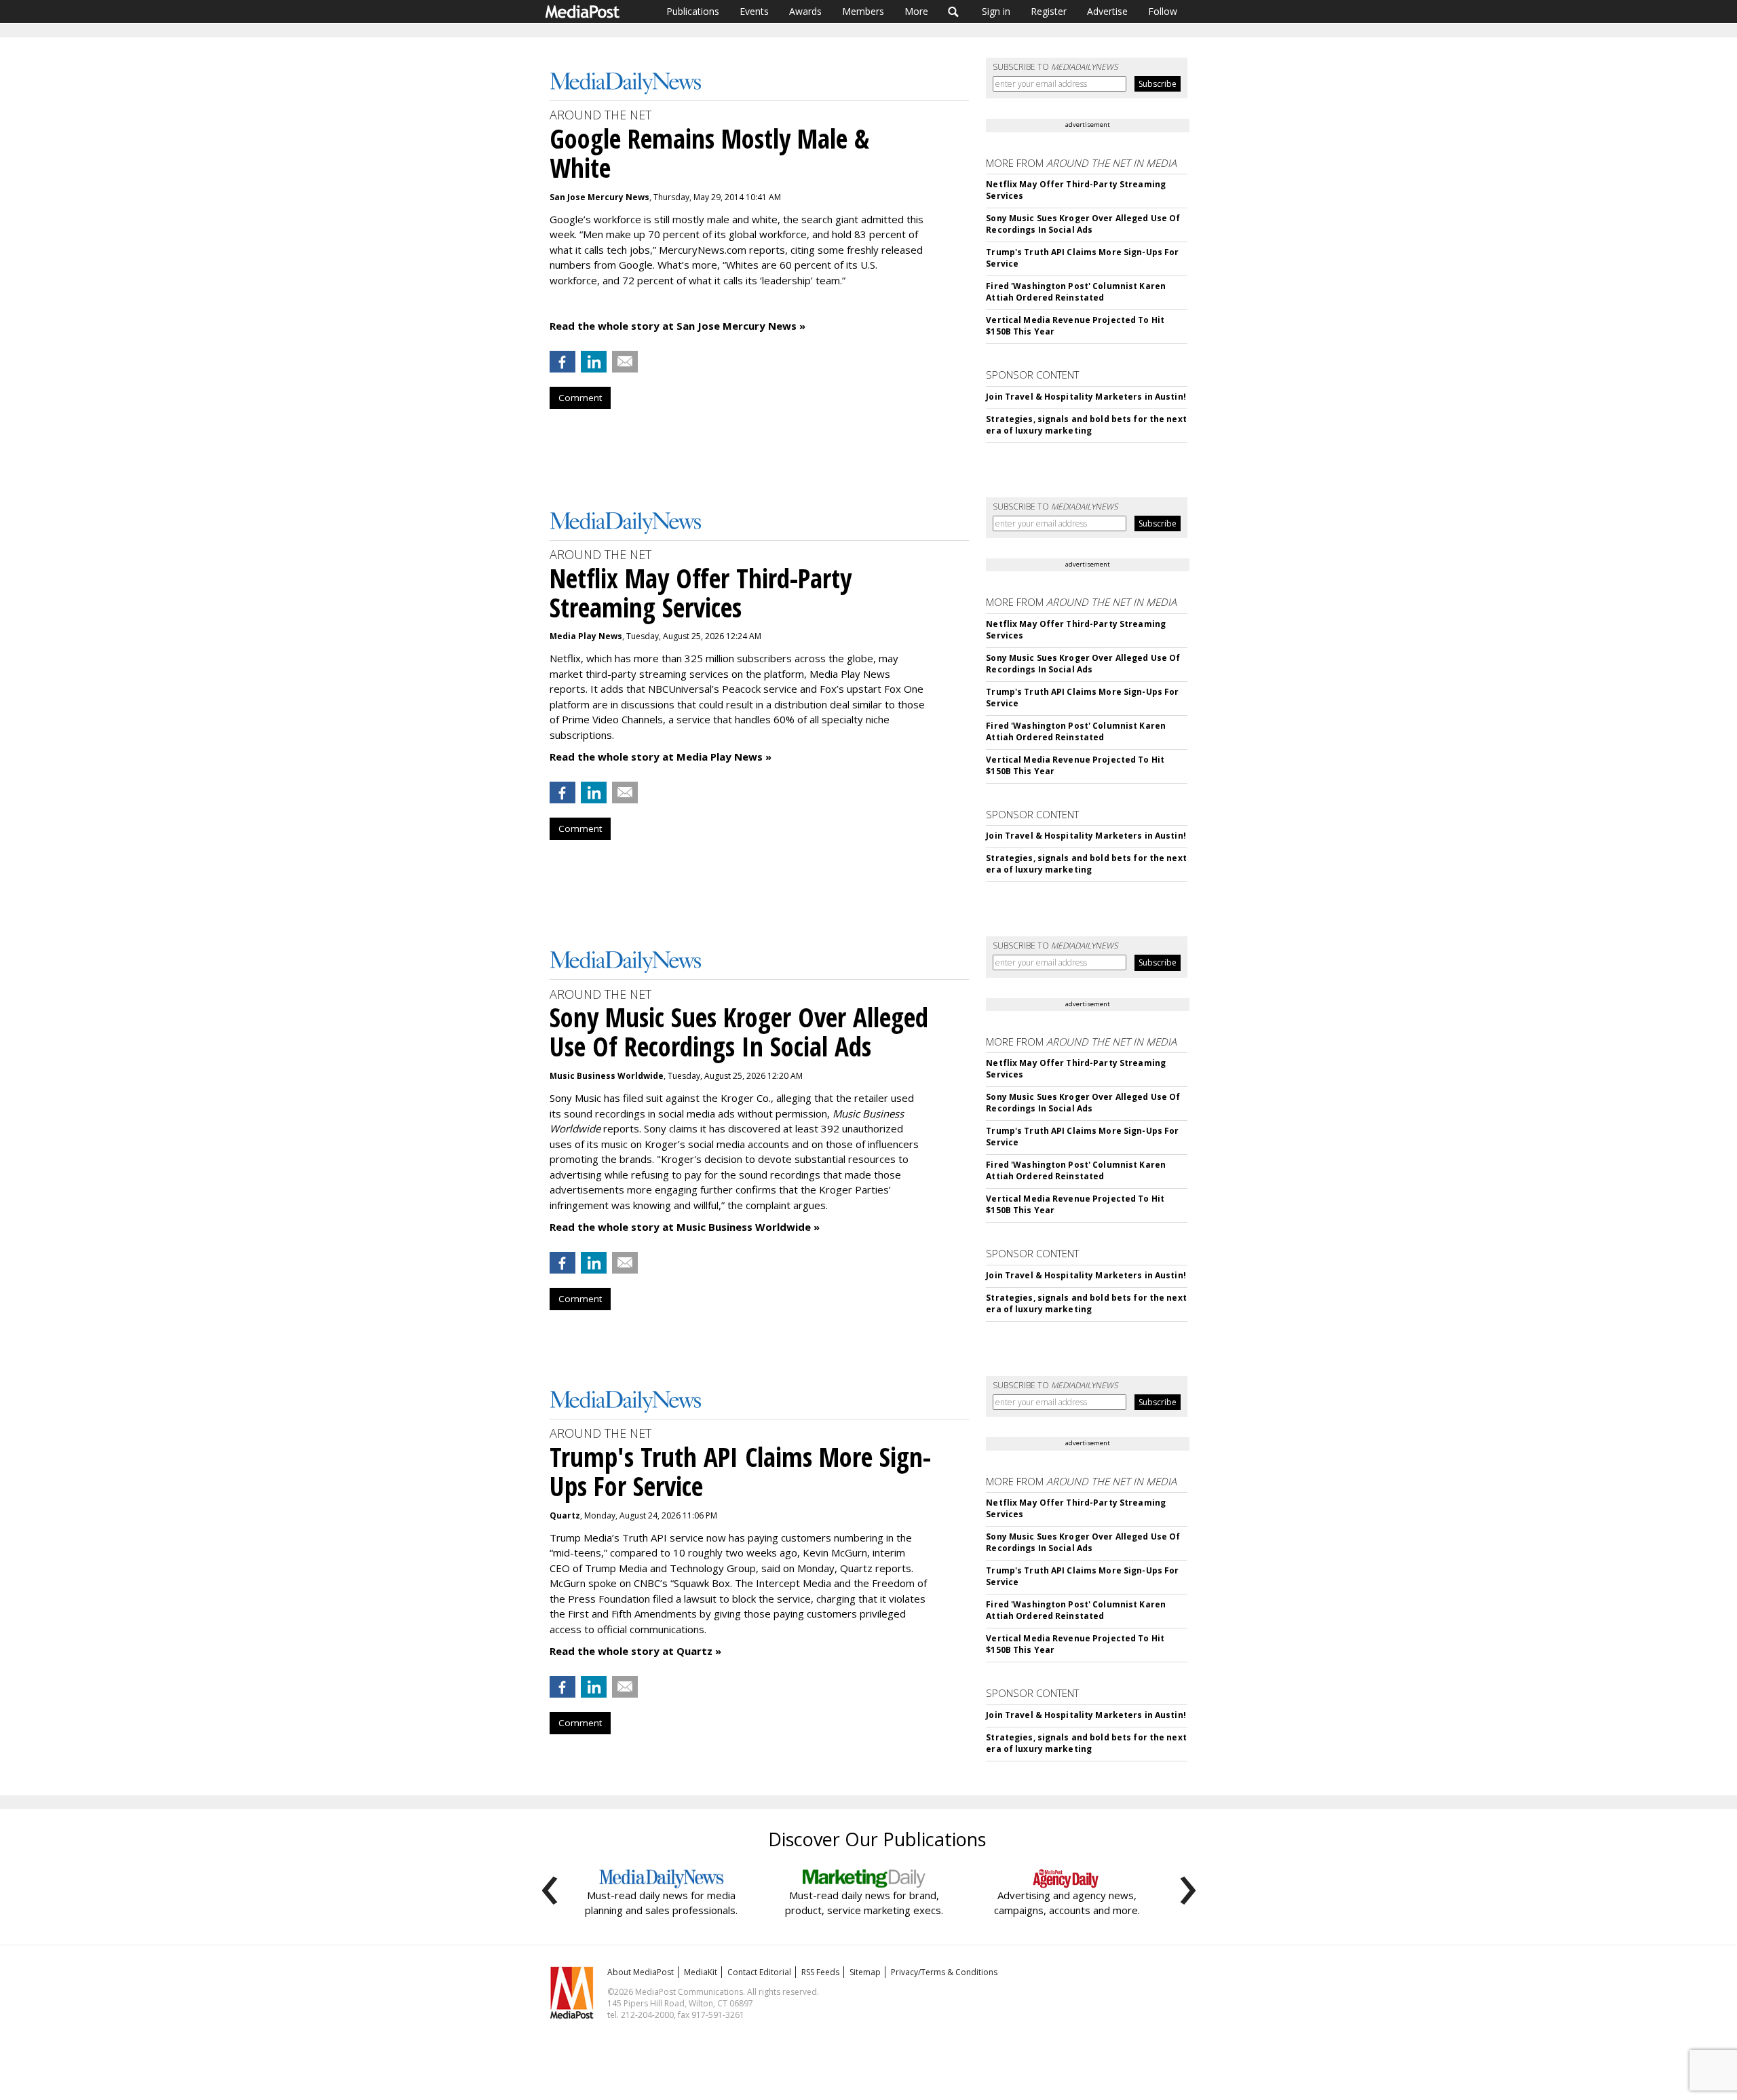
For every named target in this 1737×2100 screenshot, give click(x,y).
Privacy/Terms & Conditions (944, 1972)
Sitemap (865, 1972)
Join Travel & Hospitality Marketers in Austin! (1086, 397)
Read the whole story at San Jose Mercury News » (677, 326)
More (916, 11)
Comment (580, 398)
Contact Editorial (759, 1972)
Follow (1163, 11)
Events (754, 11)
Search (954, 12)
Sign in (996, 11)
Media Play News (586, 636)
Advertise (1107, 11)
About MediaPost (641, 1972)
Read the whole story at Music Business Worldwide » (685, 1227)
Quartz (565, 1515)
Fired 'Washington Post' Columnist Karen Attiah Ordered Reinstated (1076, 292)
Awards (805, 11)
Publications (693, 11)
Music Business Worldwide (607, 1076)
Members (863, 11)
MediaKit (701, 1972)
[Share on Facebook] (562, 362)
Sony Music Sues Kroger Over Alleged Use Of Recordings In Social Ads (1083, 224)
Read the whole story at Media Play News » (661, 757)
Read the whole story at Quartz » (635, 1651)
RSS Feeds (820, 1972)
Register (1049, 11)
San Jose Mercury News (599, 197)
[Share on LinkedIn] (594, 362)
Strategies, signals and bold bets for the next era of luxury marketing (1086, 425)
